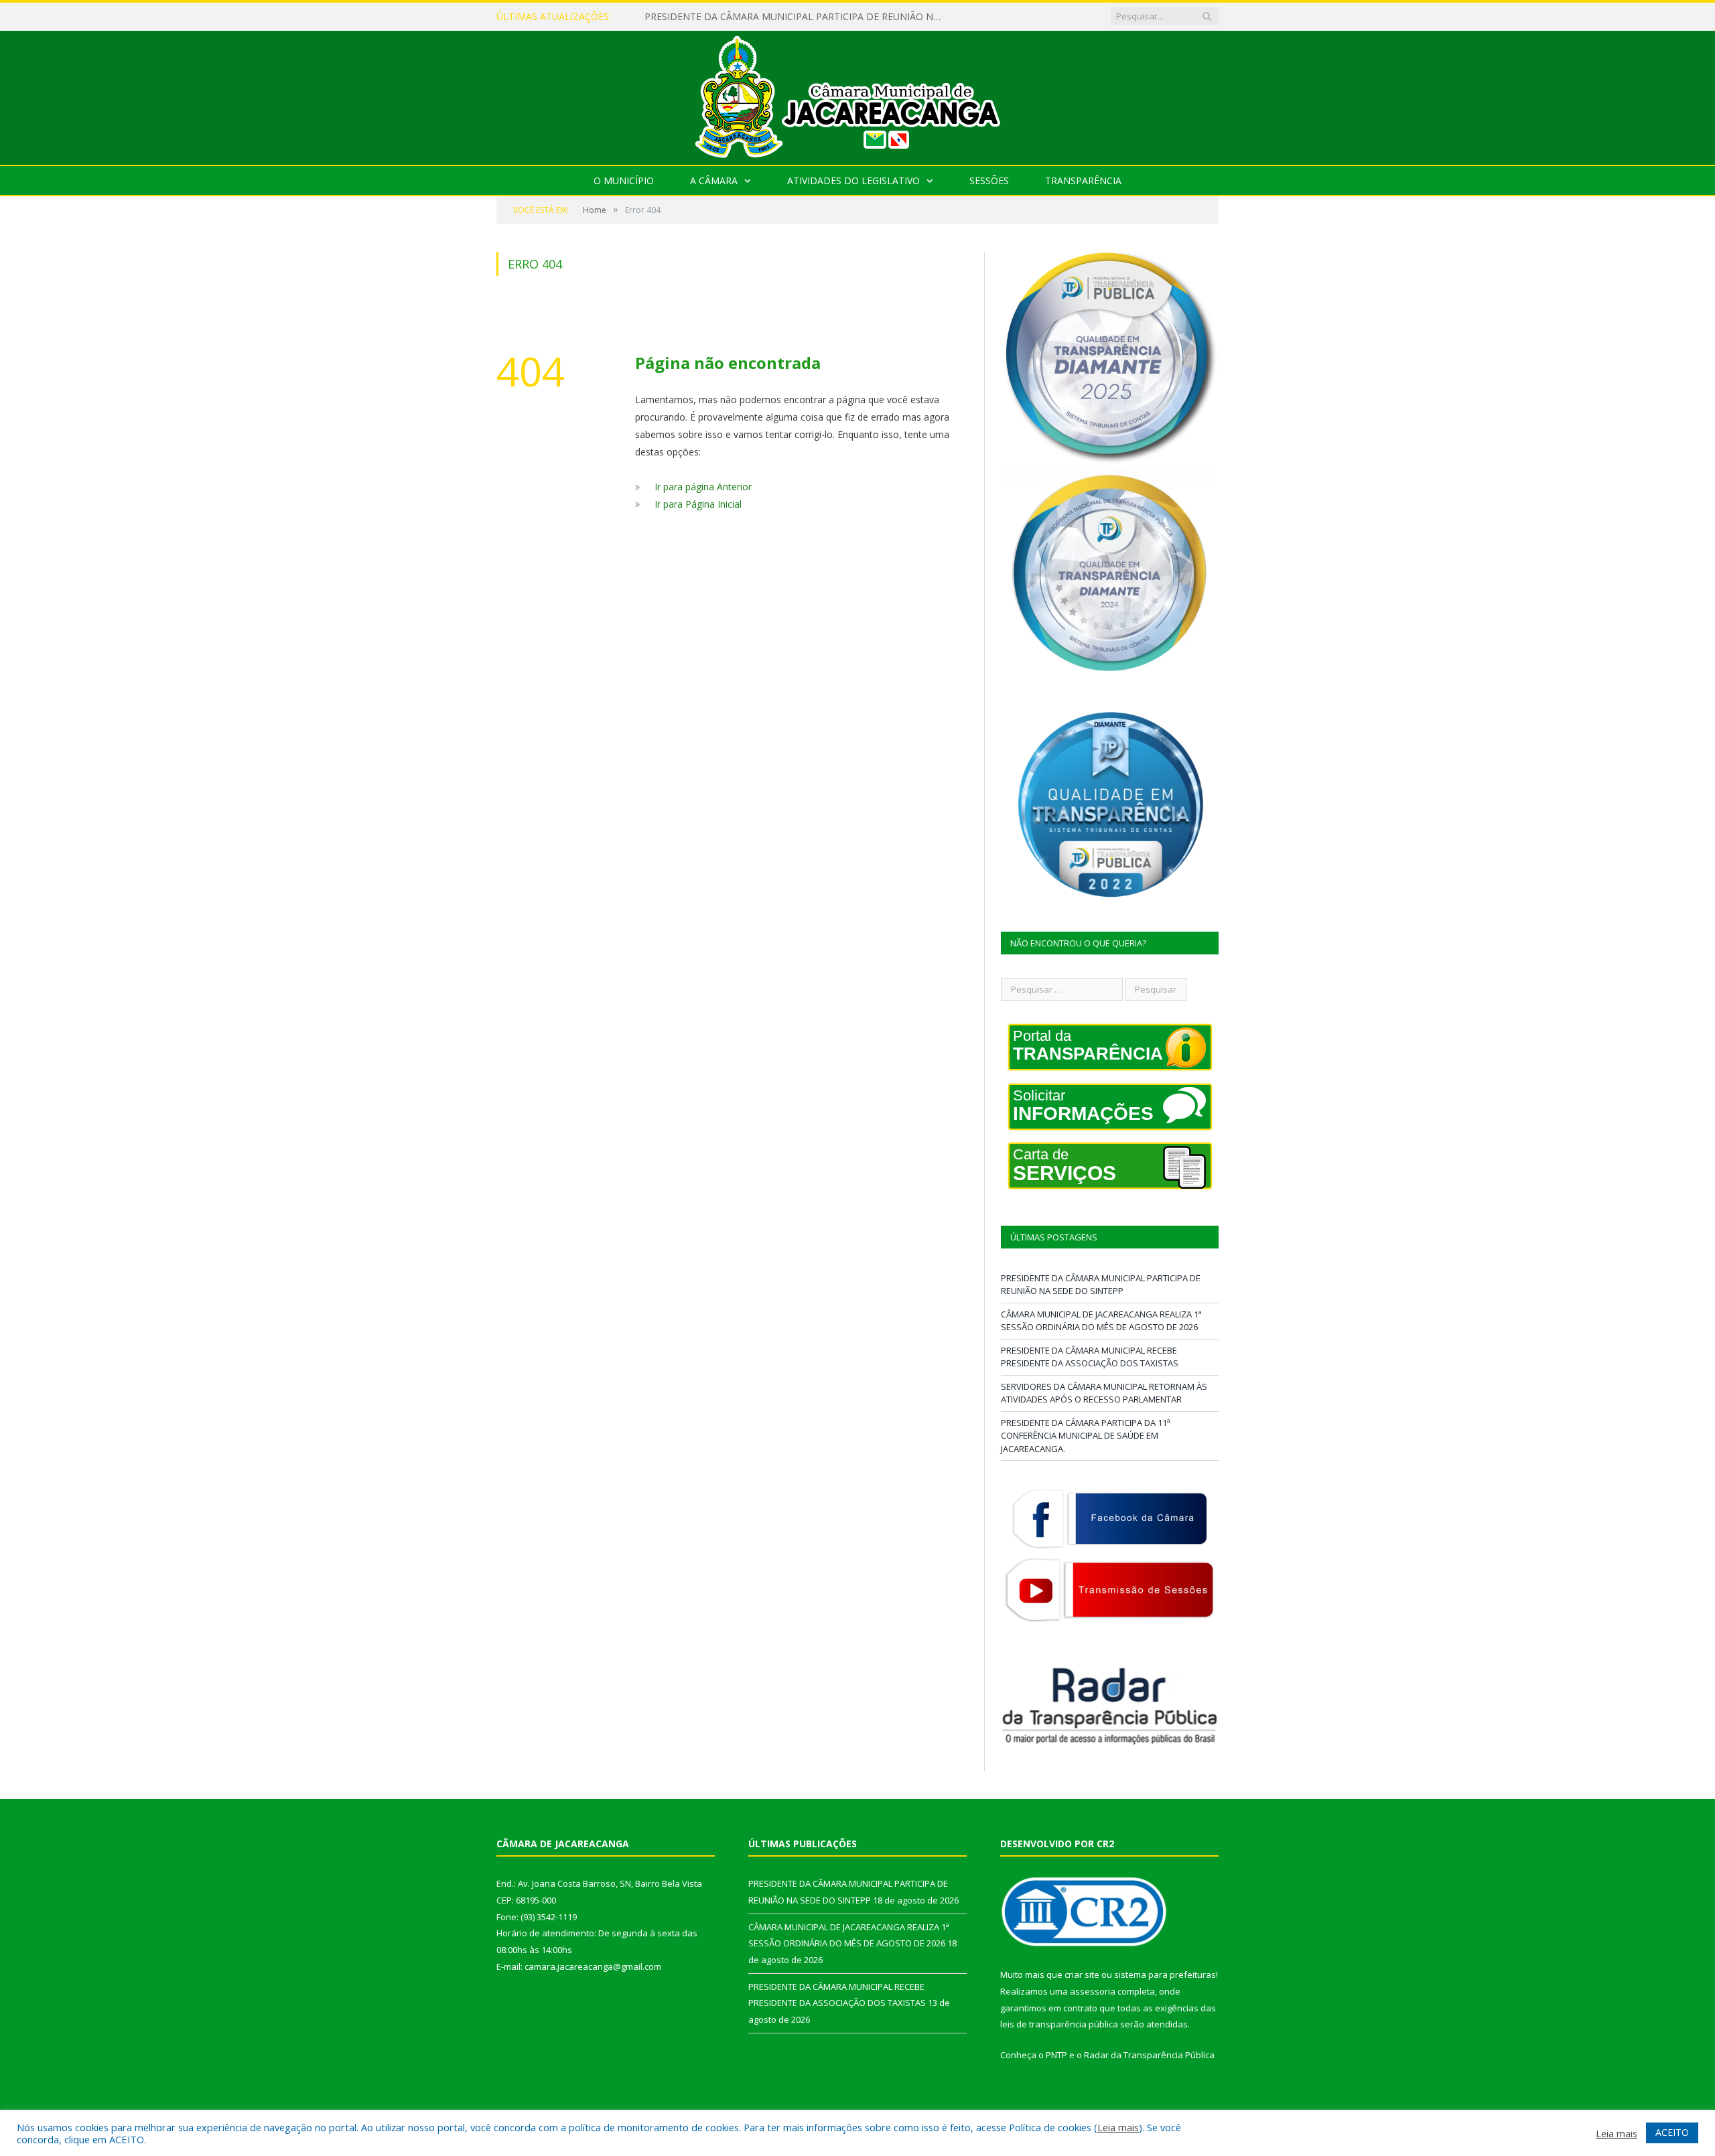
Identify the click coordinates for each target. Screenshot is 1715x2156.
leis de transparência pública (1059, 2024)
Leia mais (1118, 2127)
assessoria (1093, 1991)
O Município (624, 181)
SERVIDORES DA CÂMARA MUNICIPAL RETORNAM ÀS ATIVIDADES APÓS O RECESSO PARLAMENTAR (1104, 1393)
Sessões (989, 181)
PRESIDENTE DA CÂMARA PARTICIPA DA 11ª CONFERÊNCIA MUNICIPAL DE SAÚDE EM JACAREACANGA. (1086, 1436)
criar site (1082, 1974)
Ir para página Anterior (703, 487)
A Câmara (714, 181)
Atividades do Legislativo (853, 181)
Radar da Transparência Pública (1149, 2055)
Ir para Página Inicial (698, 504)
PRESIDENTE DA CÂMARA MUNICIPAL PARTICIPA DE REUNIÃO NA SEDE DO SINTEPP (1101, 1285)
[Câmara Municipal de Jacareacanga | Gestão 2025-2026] (857, 95)
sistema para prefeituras (1165, 1974)
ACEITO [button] (1672, 2132)
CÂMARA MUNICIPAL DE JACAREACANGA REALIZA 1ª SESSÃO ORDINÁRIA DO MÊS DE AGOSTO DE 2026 (799, 17)
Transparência (1083, 181)
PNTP (1056, 2055)
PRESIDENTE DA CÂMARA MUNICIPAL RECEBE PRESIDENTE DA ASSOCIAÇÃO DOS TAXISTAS (1090, 1357)
